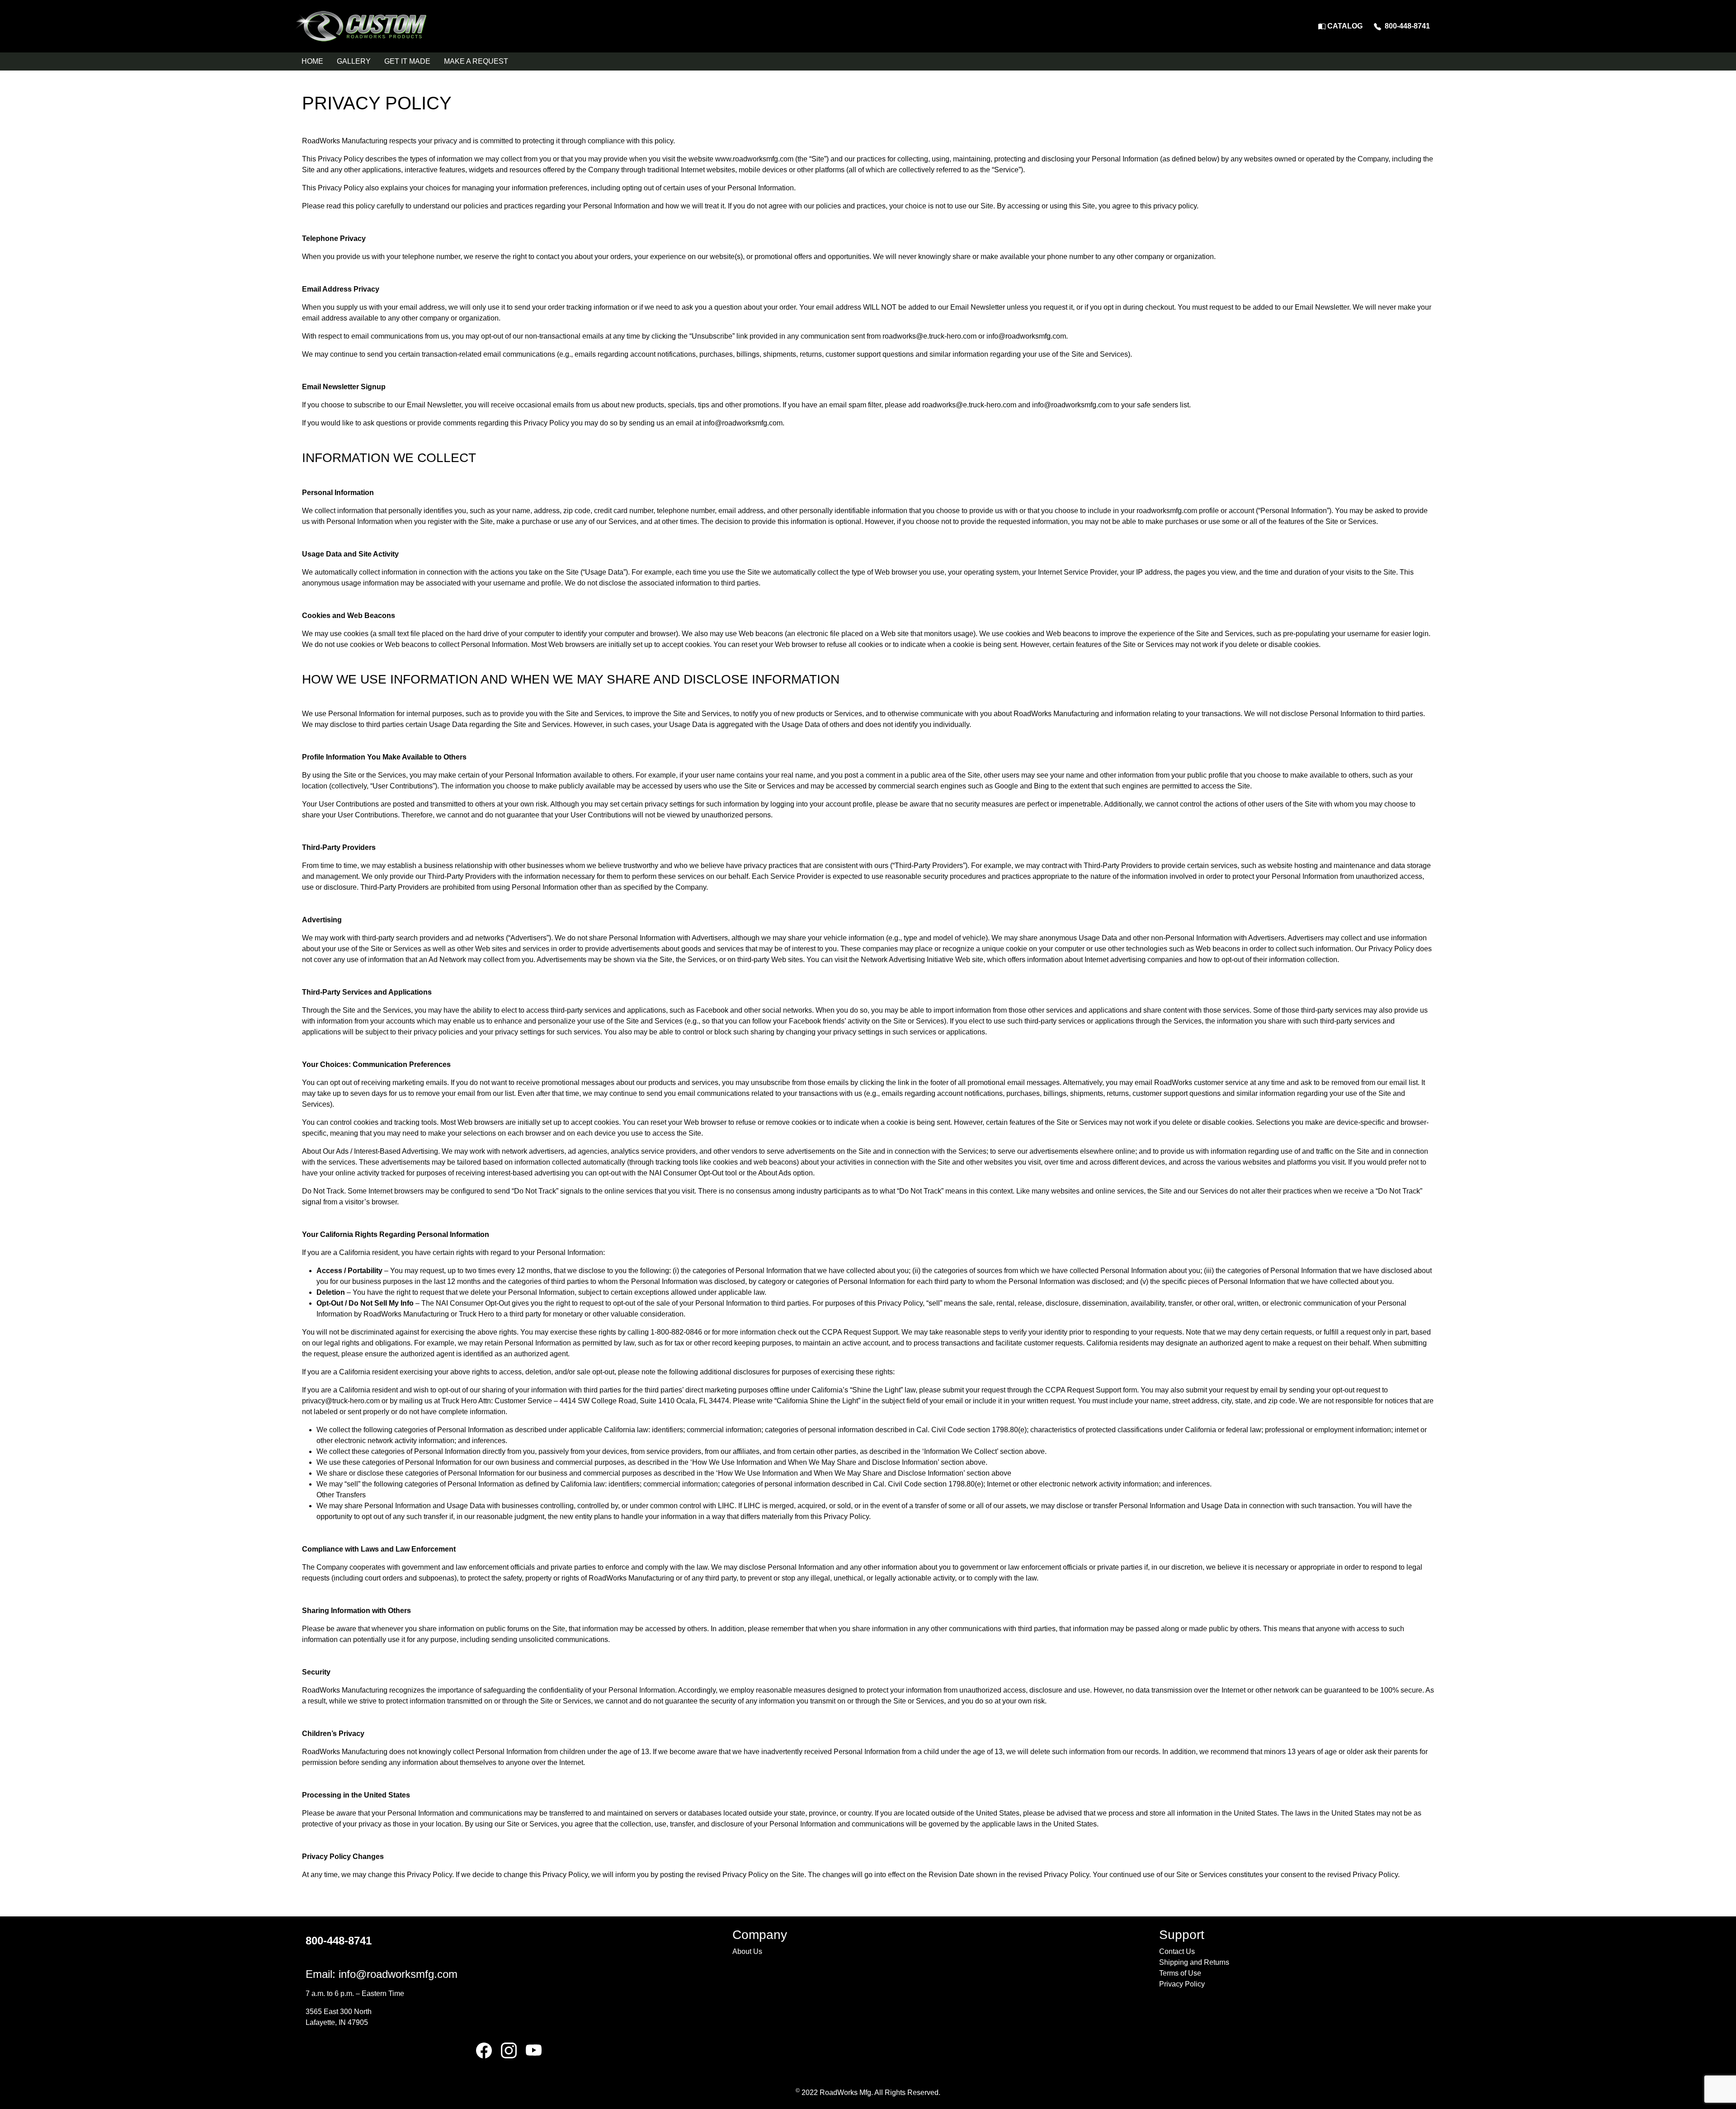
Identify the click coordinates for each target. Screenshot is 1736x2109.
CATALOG (1344, 26)
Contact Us (1177, 1951)
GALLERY (354, 61)
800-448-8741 (1406, 26)
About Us (747, 1951)
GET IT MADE (407, 61)
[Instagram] (509, 2050)
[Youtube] (534, 2050)
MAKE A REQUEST (476, 61)
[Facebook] (484, 2050)
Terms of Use (1180, 1973)
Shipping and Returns (1194, 1962)
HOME (312, 61)
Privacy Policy (1182, 1984)
